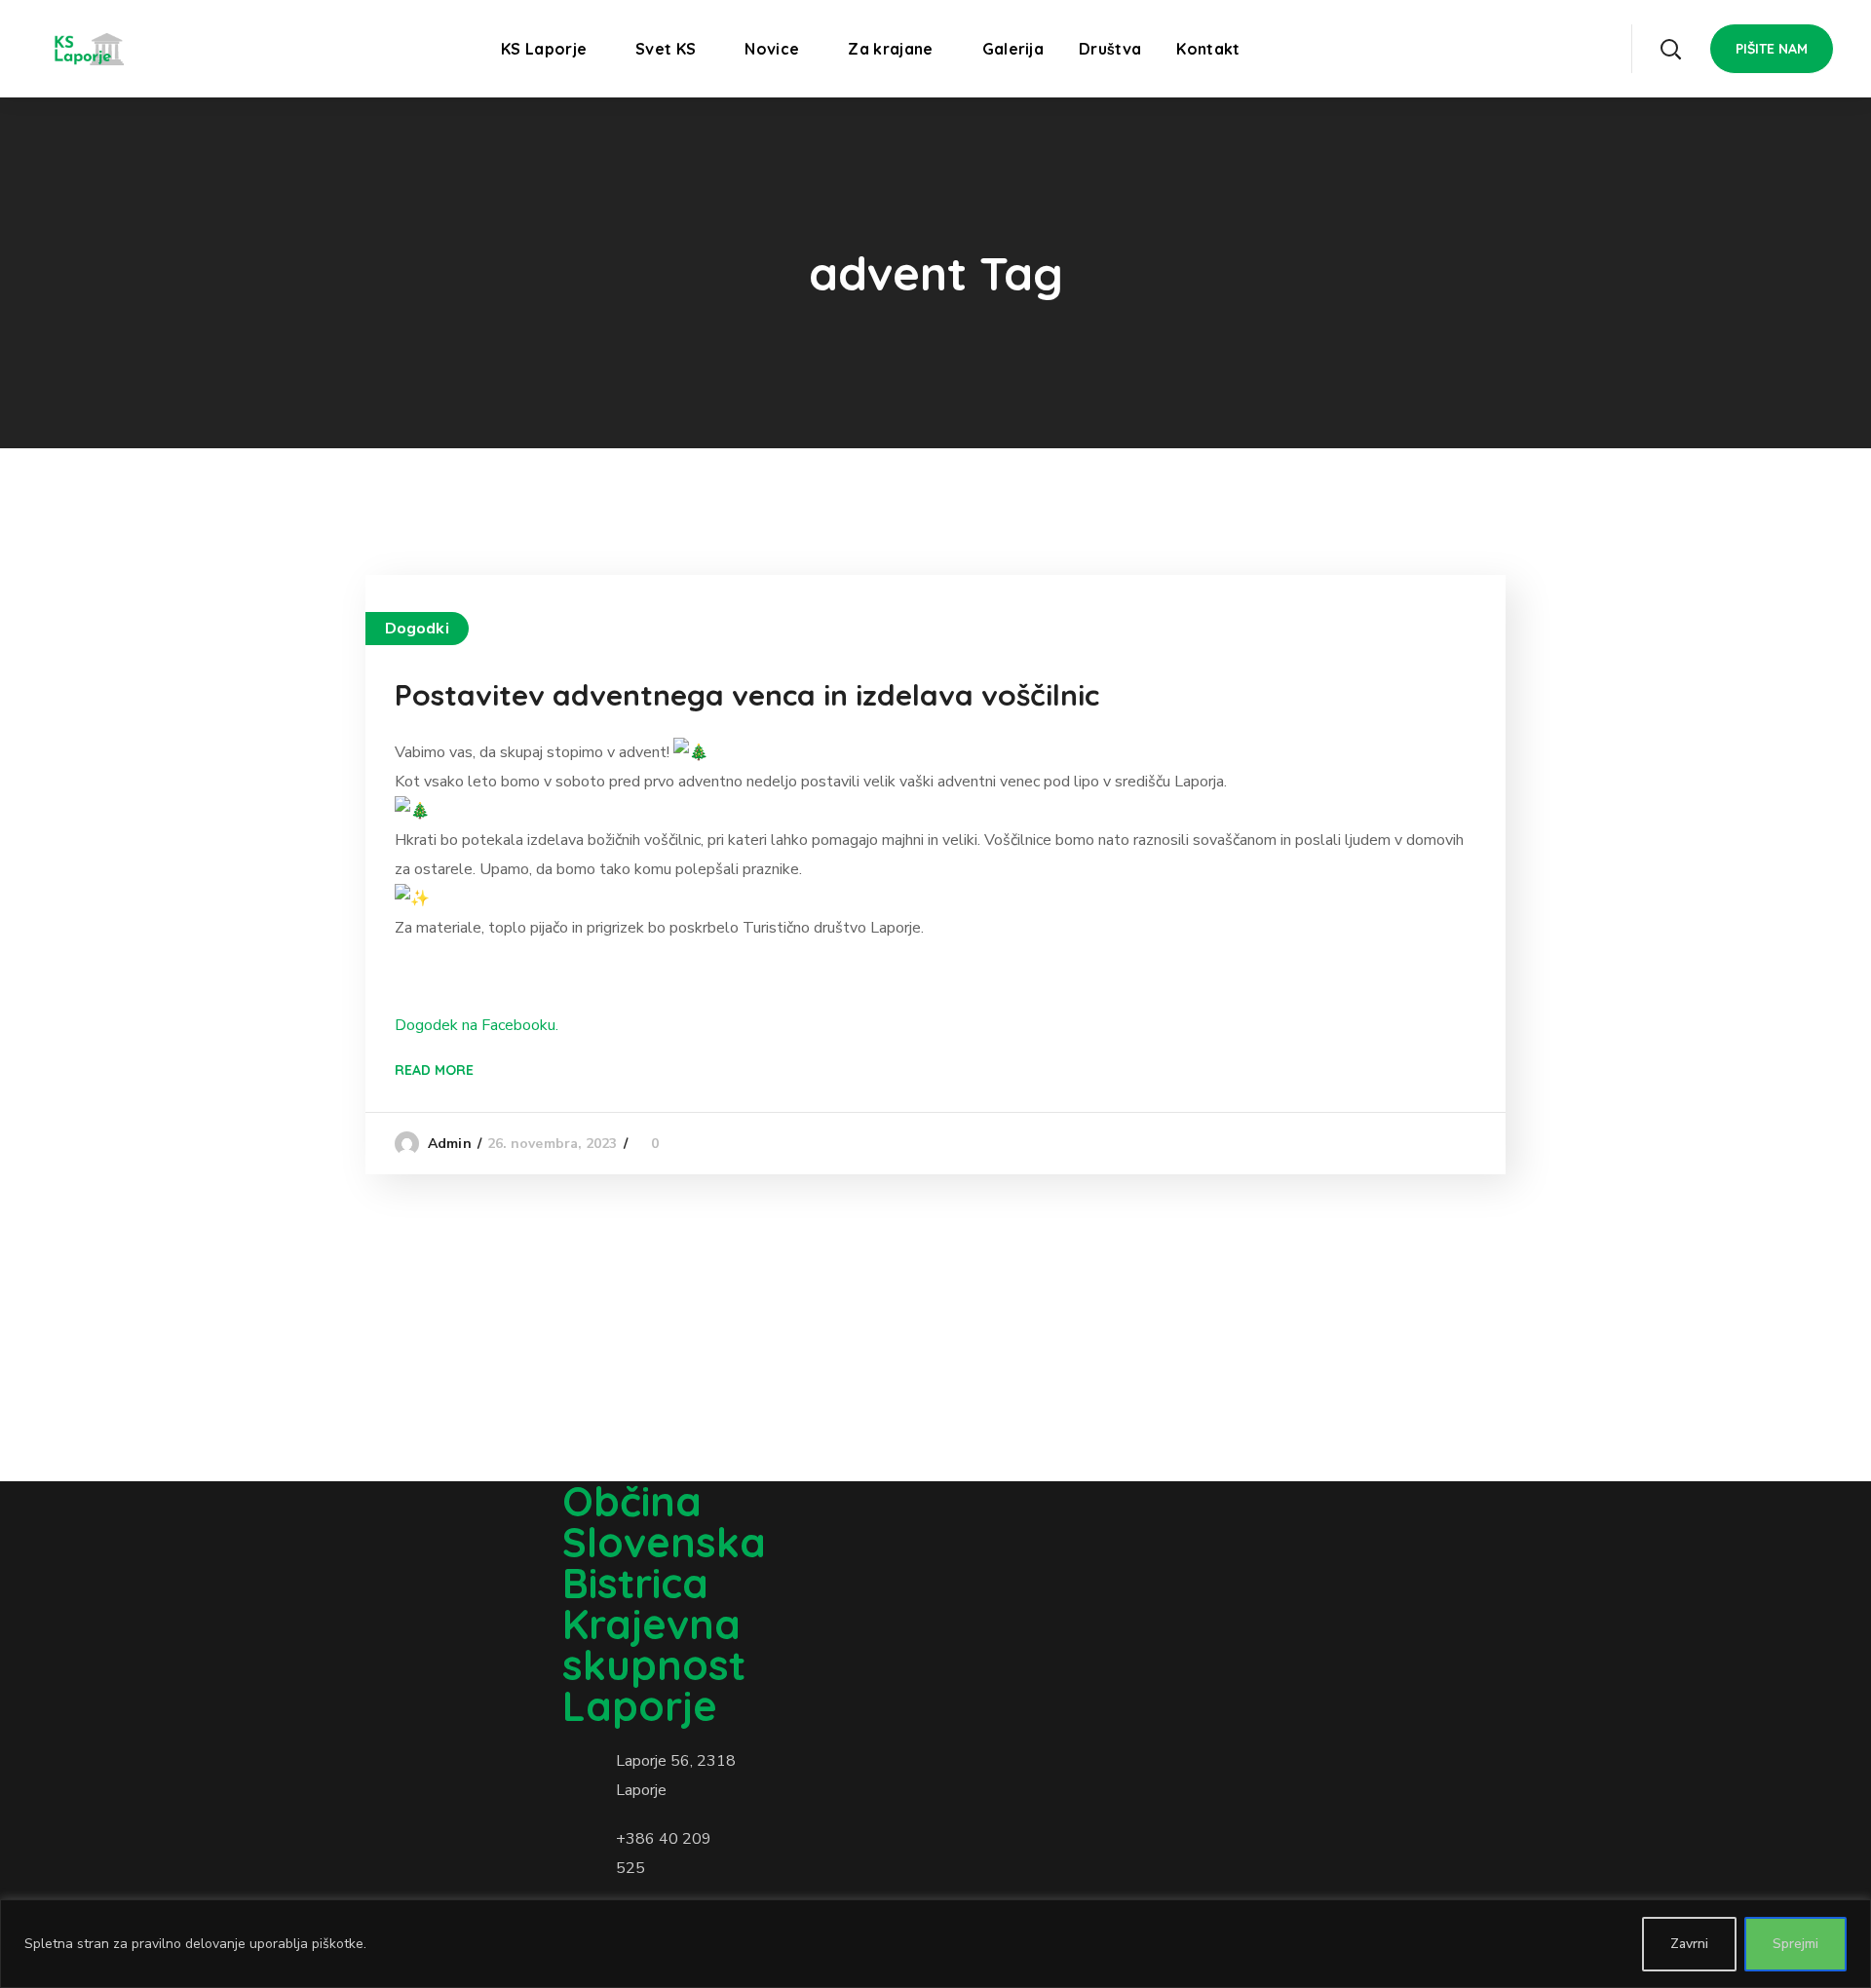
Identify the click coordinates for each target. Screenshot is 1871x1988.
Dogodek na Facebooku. (477, 1025)
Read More (434, 1070)
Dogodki (417, 629)
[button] (1670, 49)
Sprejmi (1795, 1944)
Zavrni (1689, 1944)
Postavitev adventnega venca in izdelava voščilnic (747, 695)
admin (450, 1144)
